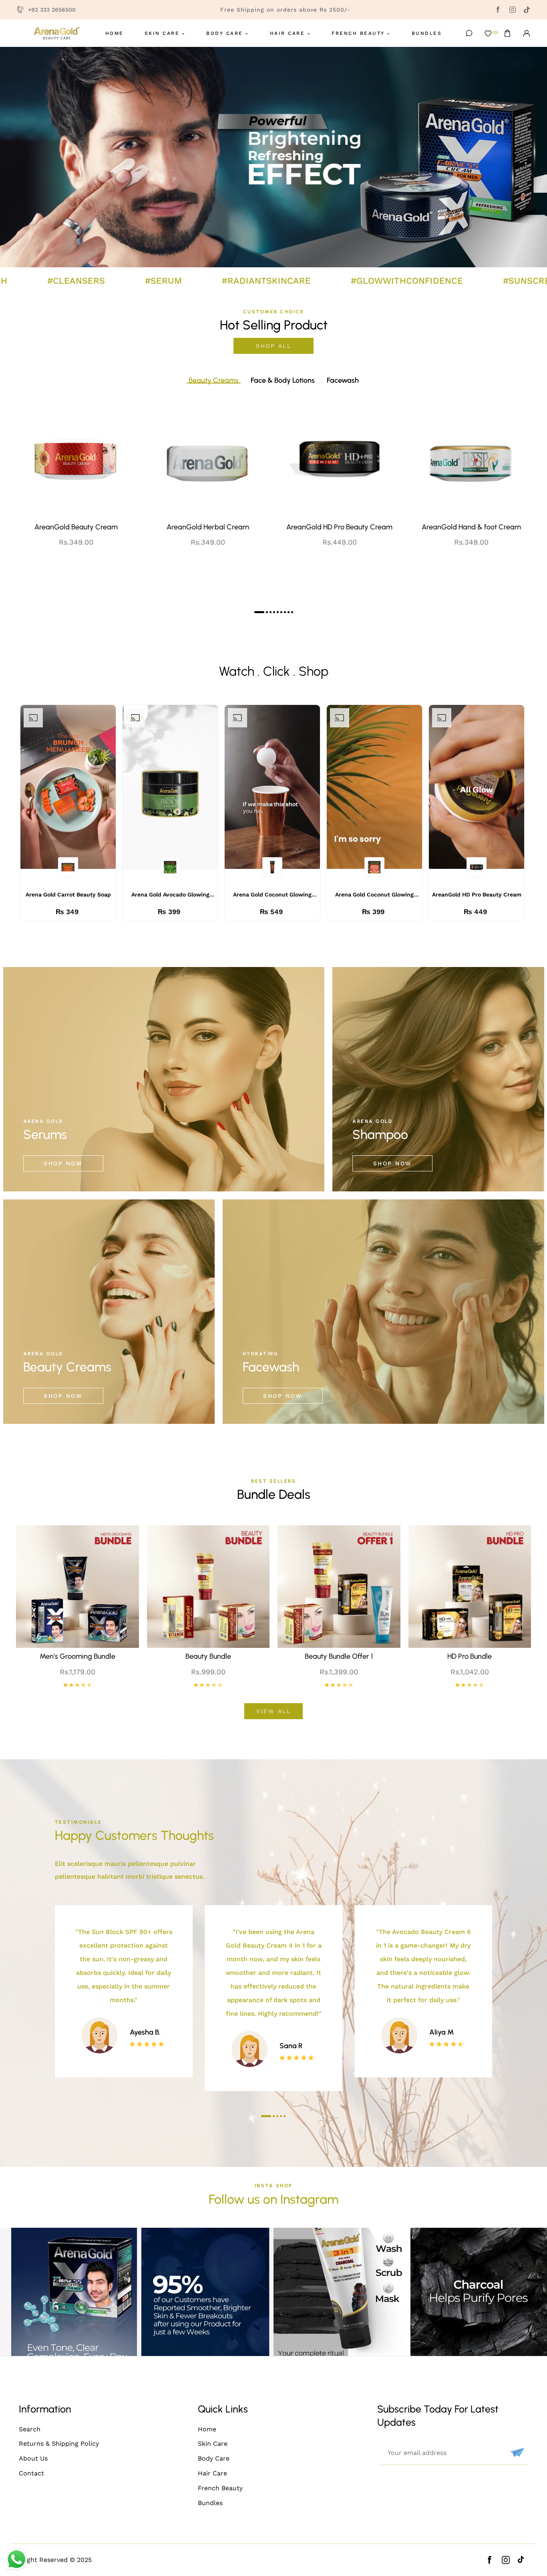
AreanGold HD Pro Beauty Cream (339, 527)
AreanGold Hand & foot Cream (471, 527)
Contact (31, 2473)
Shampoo (380, 1135)
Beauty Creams (67, 1367)
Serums (45, 1135)
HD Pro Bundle (470, 1656)
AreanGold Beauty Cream (76, 527)
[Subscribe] (516, 2453)
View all (273, 1711)
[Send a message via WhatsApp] (17, 2559)
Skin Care (213, 2444)
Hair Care (212, 2473)
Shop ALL (273, 346)
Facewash (271, 1367)
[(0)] (488, 33)
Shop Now (63, 1163)
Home (207, 2429)
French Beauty (220, 2488)
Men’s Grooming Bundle (77, 1656)
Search (30, 2429)
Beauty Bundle (208, 1656)
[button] (507, 33)
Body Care (214, 2458)
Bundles (210, 2503)
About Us (33, 2458)
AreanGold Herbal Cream (208, 527)
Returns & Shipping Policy (59, 2444)
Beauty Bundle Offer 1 (339, 1656)
